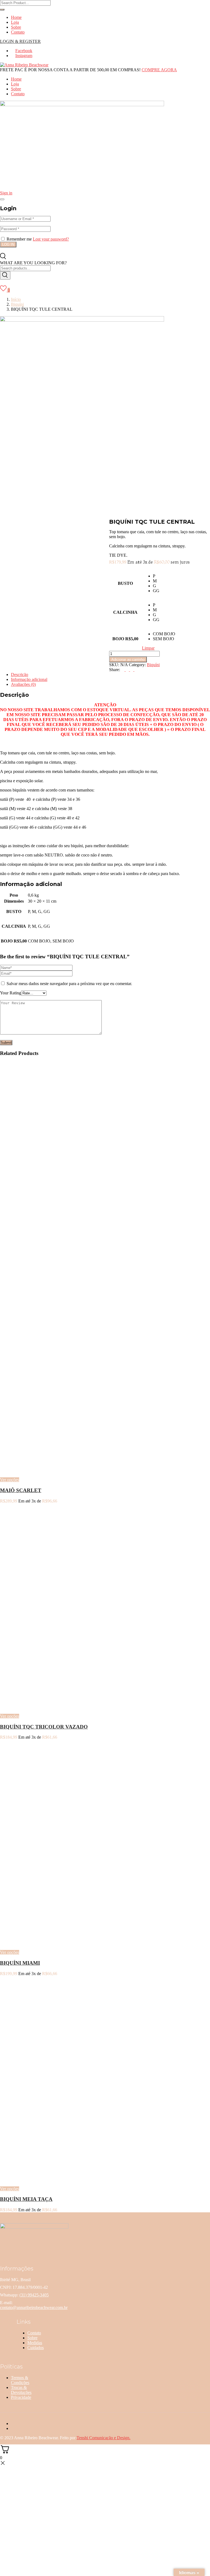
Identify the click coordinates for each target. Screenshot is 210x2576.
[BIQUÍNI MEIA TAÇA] (68, 2179)
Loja (15, 22)
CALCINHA (125, 612)
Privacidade (21, 2397)
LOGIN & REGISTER (20, 41)
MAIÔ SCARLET (21, 1490)
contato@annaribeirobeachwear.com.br (34, 2307)
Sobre (16, 27)
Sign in (6, 193)
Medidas (35, 2343)
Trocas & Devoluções (21, 2390)
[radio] (164, 576)
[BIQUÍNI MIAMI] (68, 1943)
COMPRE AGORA (159, 70)
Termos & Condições (20, 2380)
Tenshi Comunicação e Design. (103, 2438)
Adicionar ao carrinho (128, 659)
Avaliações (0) (23, 684)
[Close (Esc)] (2, 199)
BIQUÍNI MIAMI (20, 1963)
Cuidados (36, 2348)
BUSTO (125, 583)
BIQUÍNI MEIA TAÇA (26, 2199)
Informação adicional (29, 679)
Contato (18, 32)
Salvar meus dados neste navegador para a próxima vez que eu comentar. (69, 984)
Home (16, 17)
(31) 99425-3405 (34, 2295)
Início (16, 299)
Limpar (148, 648)
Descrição (20, 675)
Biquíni (17, 304)
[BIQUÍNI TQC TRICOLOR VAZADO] (68, 1707)
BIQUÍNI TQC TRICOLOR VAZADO (44, 1727)
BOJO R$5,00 (125, 639)
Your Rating (11, 993)
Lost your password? (51, 239)
